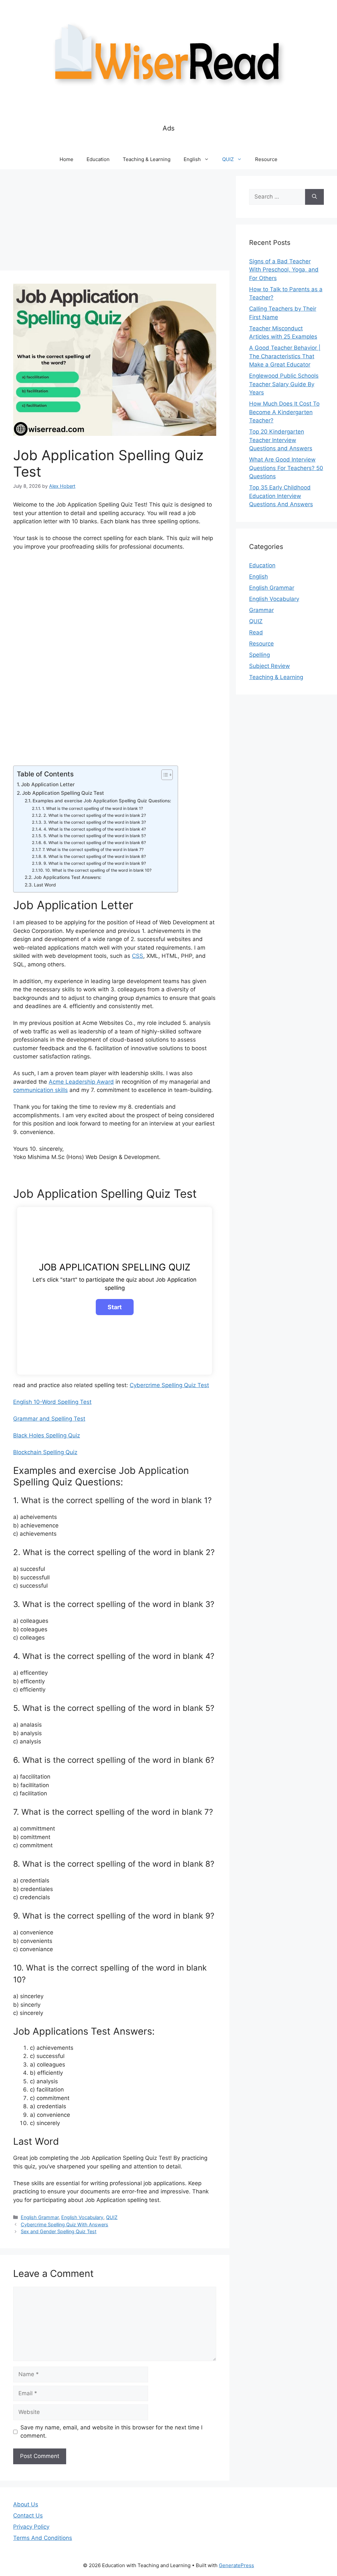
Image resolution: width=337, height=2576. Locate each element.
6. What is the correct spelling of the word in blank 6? (95, 843)
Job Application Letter (48, 784)
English (192, 159)
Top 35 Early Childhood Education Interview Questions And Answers (281, 496)
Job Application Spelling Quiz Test (63, 793)
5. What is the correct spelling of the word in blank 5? (95, 836)
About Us (26, 2504)
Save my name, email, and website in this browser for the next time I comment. (111, 2432)
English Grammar (40, 2217)
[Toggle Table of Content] (164, 775)
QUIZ (228, 159)
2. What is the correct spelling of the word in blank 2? (95, 815)
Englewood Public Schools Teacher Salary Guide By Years (284, 384)
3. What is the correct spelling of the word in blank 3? (95, 822)
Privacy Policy (31, 2527)
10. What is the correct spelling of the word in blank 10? (98, 870)
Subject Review (270, 666)
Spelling (259, 655)
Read (256, 632)
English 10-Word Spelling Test (52, 1402)
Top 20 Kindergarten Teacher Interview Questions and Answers (281, 440)
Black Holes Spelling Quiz (47, 1435)
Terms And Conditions (43, 2538)
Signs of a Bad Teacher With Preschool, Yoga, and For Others (284, 270)
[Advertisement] (115, 222)
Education (98, 159)
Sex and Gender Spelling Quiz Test (59, 2231)
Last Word (45, 885)
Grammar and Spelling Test (49, 1419)
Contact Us (28, 2516)
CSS (138, 956)
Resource (266, 159)
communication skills (40, 1090)
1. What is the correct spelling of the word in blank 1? (92, 808)
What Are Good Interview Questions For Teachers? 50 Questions (286, 468)
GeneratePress (236, 2565)
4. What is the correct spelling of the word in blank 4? (95, 829)
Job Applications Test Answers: (67, 877)
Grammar (261, 610)
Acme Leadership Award (81, 1082)
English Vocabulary (82, 2217)
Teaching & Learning (147, 159)
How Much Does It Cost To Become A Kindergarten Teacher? (284, 412)
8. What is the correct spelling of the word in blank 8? (95, 856)
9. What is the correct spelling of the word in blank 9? (95, 863)
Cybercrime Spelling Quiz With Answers (65, 2224)
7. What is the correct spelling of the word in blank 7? (93, 850)
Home (66, 159)
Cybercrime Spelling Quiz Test (169, 1385)
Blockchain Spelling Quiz (45, 1452)
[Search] (314, 197)
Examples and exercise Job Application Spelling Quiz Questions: (102, 801)
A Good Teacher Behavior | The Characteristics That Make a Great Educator (285, 356)
